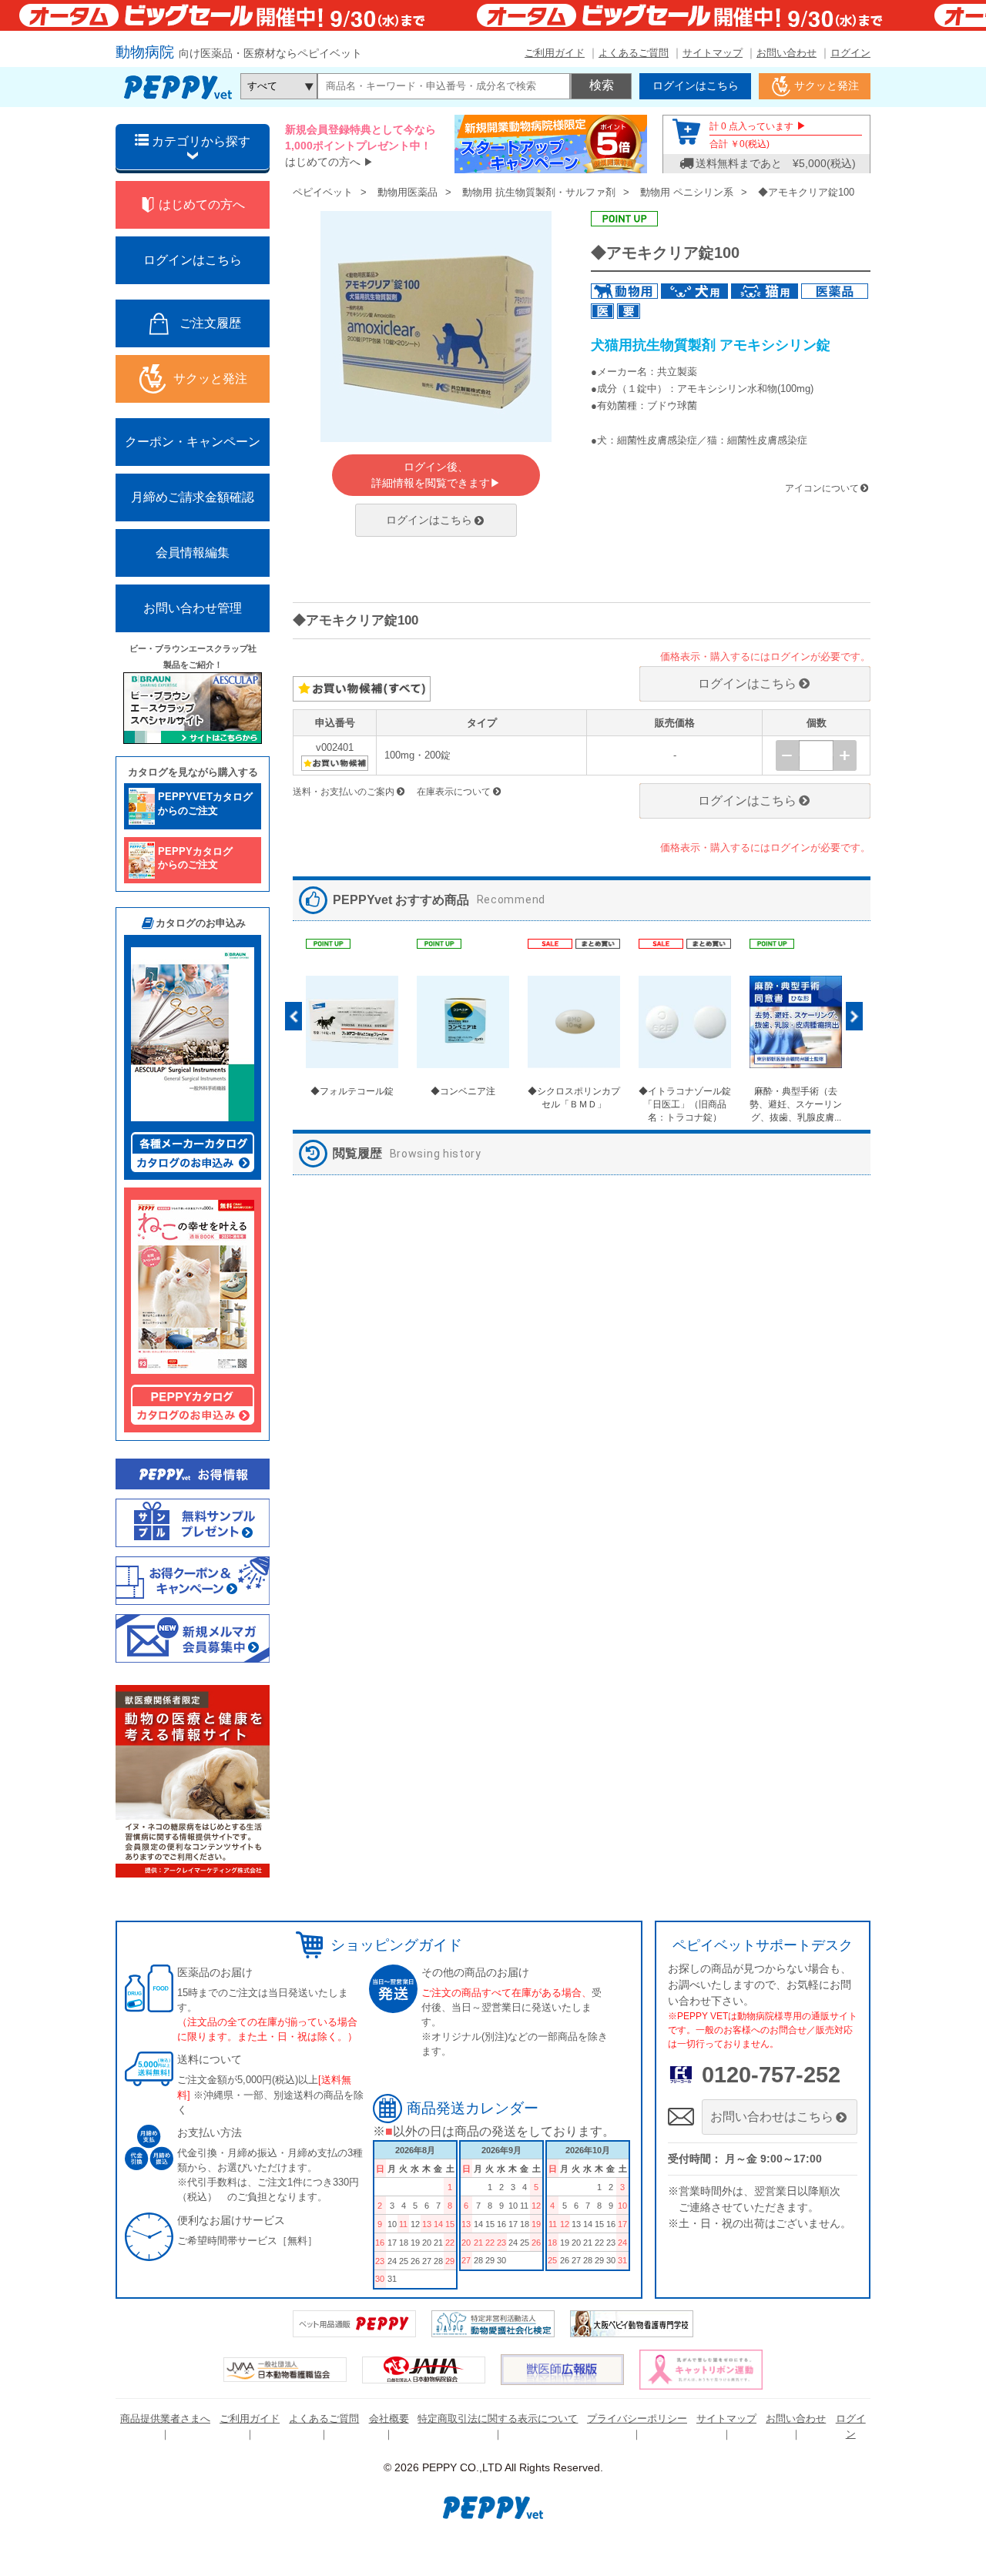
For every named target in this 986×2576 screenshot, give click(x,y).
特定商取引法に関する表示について (498, 2419)
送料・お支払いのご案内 (344, 792)
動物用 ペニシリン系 (687, 192)
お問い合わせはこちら (772, 2117)
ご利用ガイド (555, 53)
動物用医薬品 (407, 192)
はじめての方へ (323, 162)
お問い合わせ (786, 53)
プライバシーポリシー (637, 2419)
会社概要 (389, 2419)
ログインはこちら (429, 520)
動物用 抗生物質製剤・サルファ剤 (539, 192)
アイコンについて (822, 488)
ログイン (850, 53)
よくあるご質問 (634, 53)
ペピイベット (323, 192)
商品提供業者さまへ (165, 2419)
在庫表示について (454, 792)
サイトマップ (713, 53)
